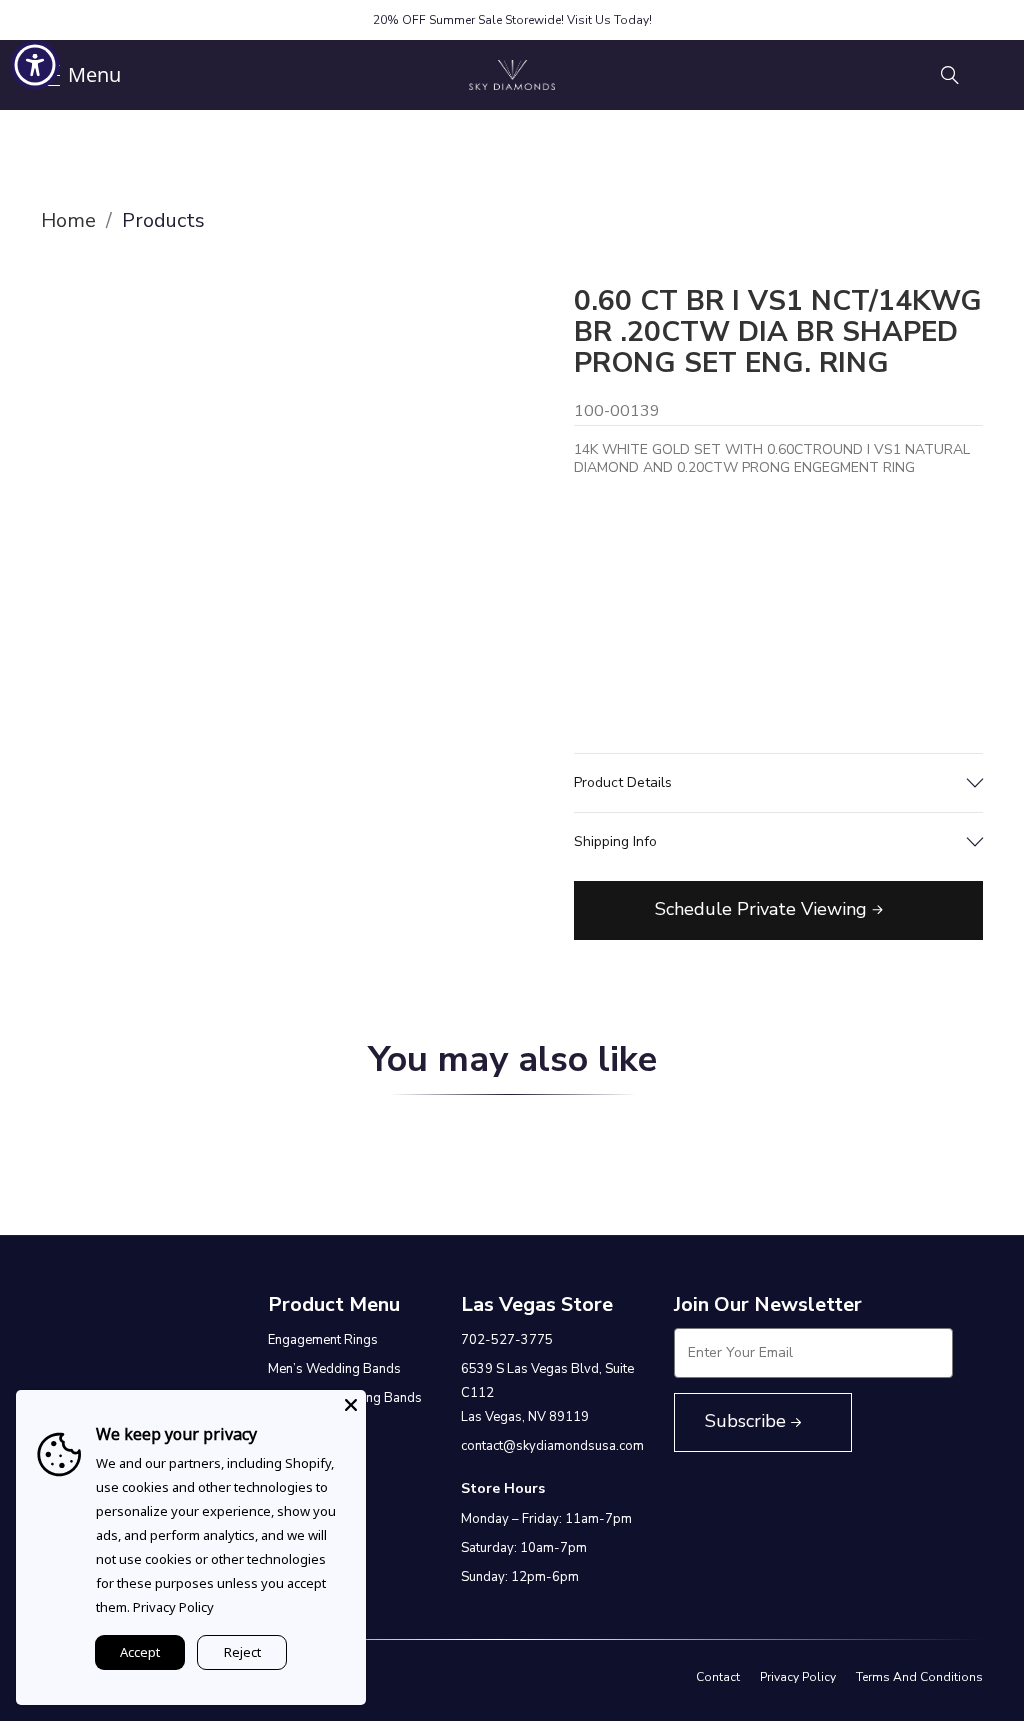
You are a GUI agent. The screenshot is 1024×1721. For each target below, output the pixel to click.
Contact (718, 1677)
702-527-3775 (507, 1340)
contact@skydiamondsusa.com (552, 1446)
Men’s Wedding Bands (334, 1369)
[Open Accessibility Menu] (35, 65)
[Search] (950, 75)
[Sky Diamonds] (512, 75)
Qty (591, 589)
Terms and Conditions (919, 1677)
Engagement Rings (323, 1340)
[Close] (351, 1405)
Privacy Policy (798, 1677)
